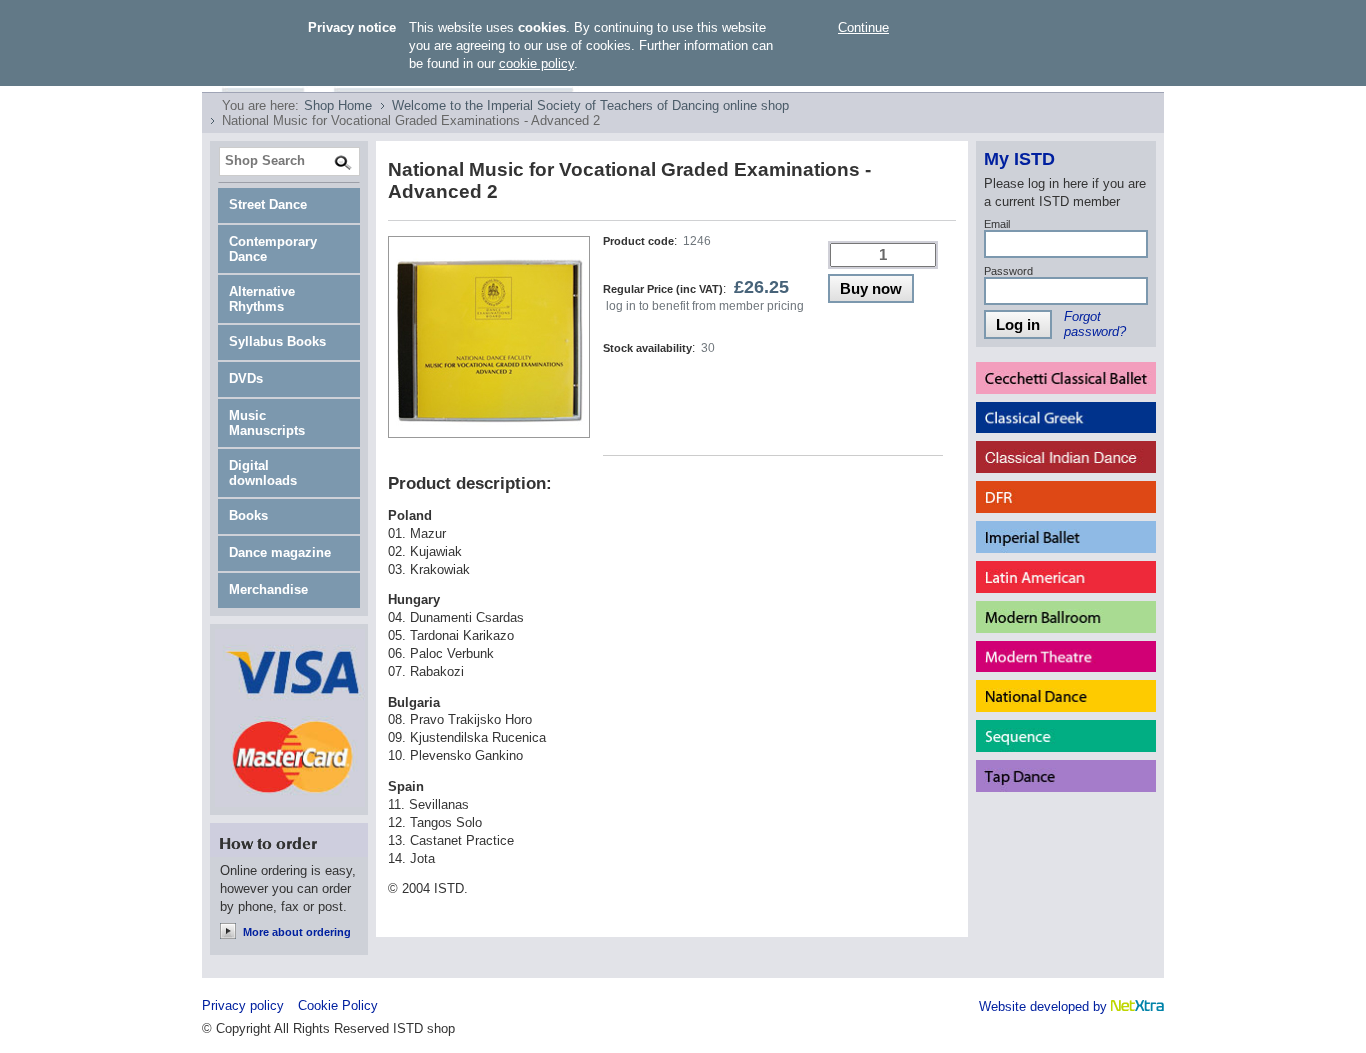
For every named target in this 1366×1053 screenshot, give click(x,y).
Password (1008, 271)
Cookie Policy (338, 1005)
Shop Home (338, 105)
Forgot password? (1095, 324)
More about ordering (297, 932)
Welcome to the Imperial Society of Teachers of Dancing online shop (590, 105)
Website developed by (1045, 1006)
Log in (1018, 324)
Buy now (871, 288)
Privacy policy (243, 1005)
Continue (863, 27)
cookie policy (536, 63)
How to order (289, 840)
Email (997, 224)
